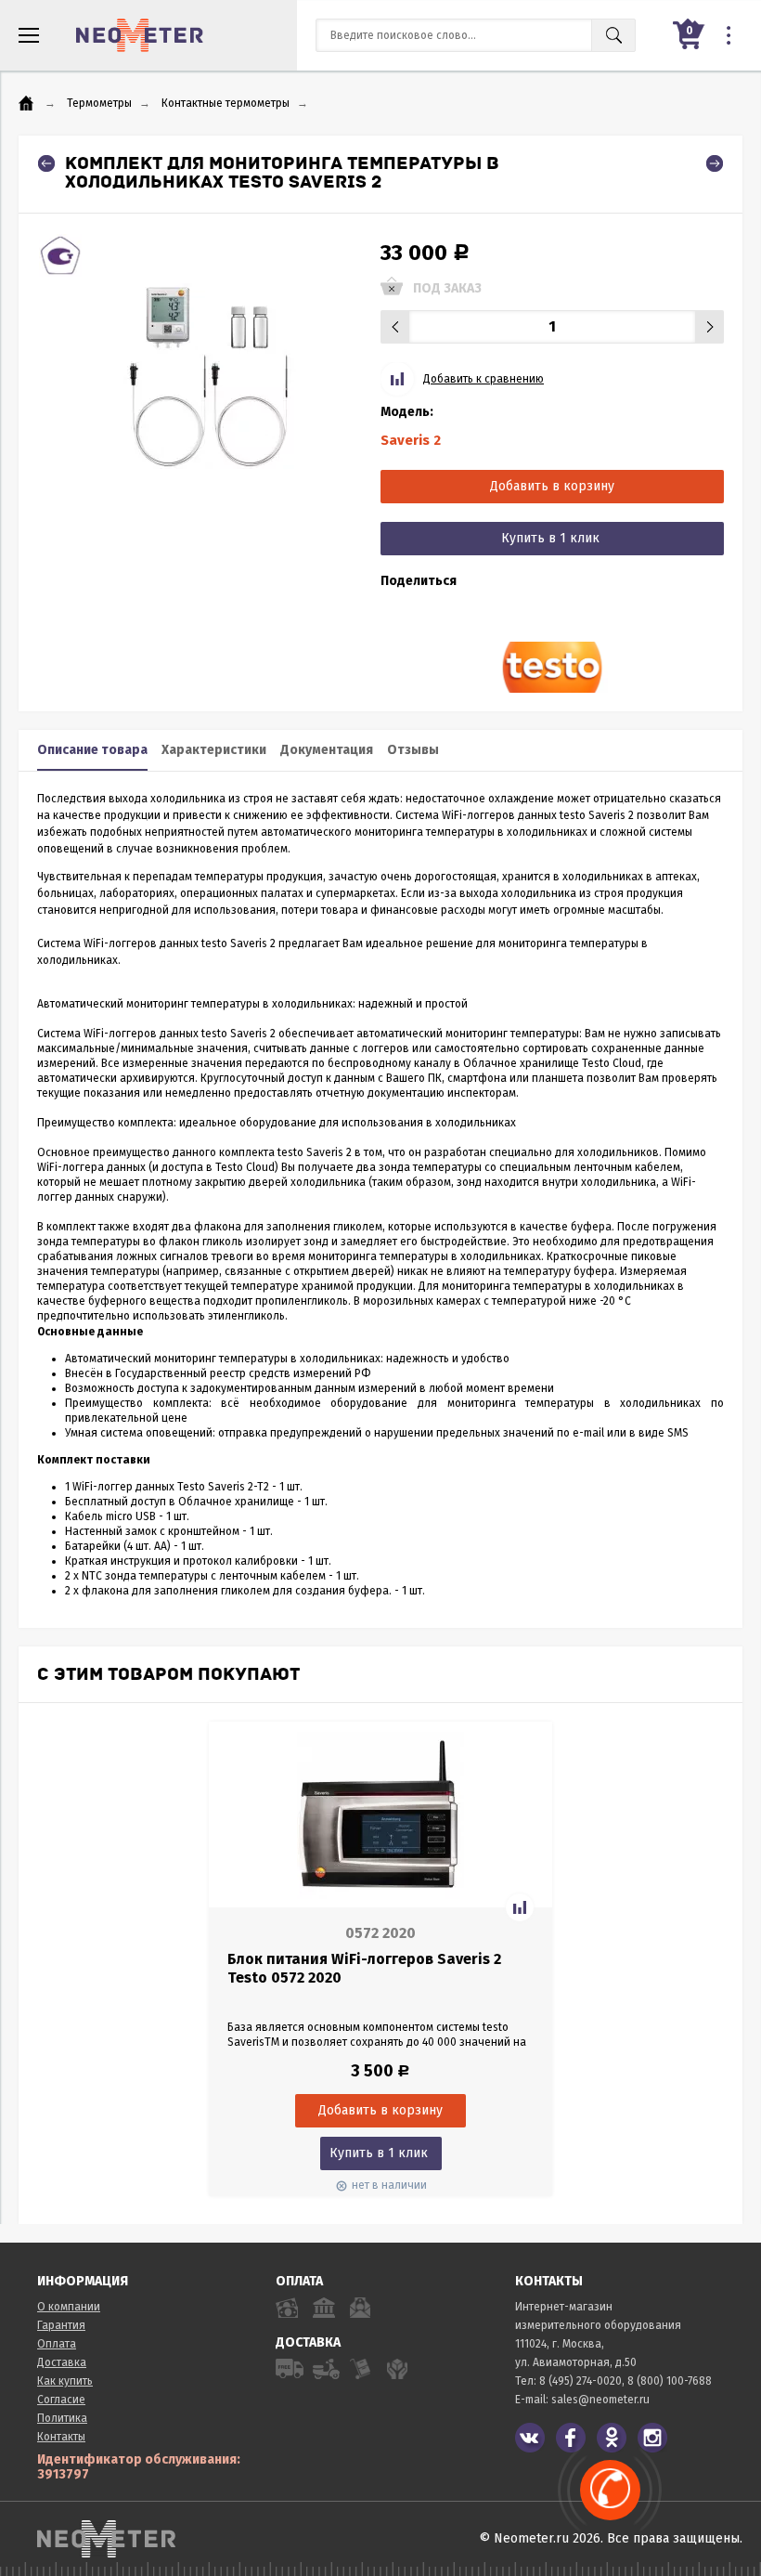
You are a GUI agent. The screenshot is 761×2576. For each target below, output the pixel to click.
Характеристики (214, 750)
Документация (327, 750)
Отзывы (413, 750)
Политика (62, 2418)
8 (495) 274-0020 (580, 2381)
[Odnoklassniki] (612, 2438)
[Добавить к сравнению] (520, 1907)
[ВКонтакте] (530, 2438)
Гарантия (61, 2325)
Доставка (62, 2362)
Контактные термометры (226, 103)
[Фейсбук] (571, 2438)
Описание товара (92, 750)
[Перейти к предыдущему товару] (46, 163)
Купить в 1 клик (550, 538)
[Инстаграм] (652, 2438)
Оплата (57, 2344)
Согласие (61, 2400)
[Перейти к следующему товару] (715, 163)
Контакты (61, 2437)
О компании (69, 2307)
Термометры (99, 103)
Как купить (65, 2381)
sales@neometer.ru (600, 2400)
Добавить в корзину (552, 486)
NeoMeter (140, 35)
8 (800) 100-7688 (670, 2381)
